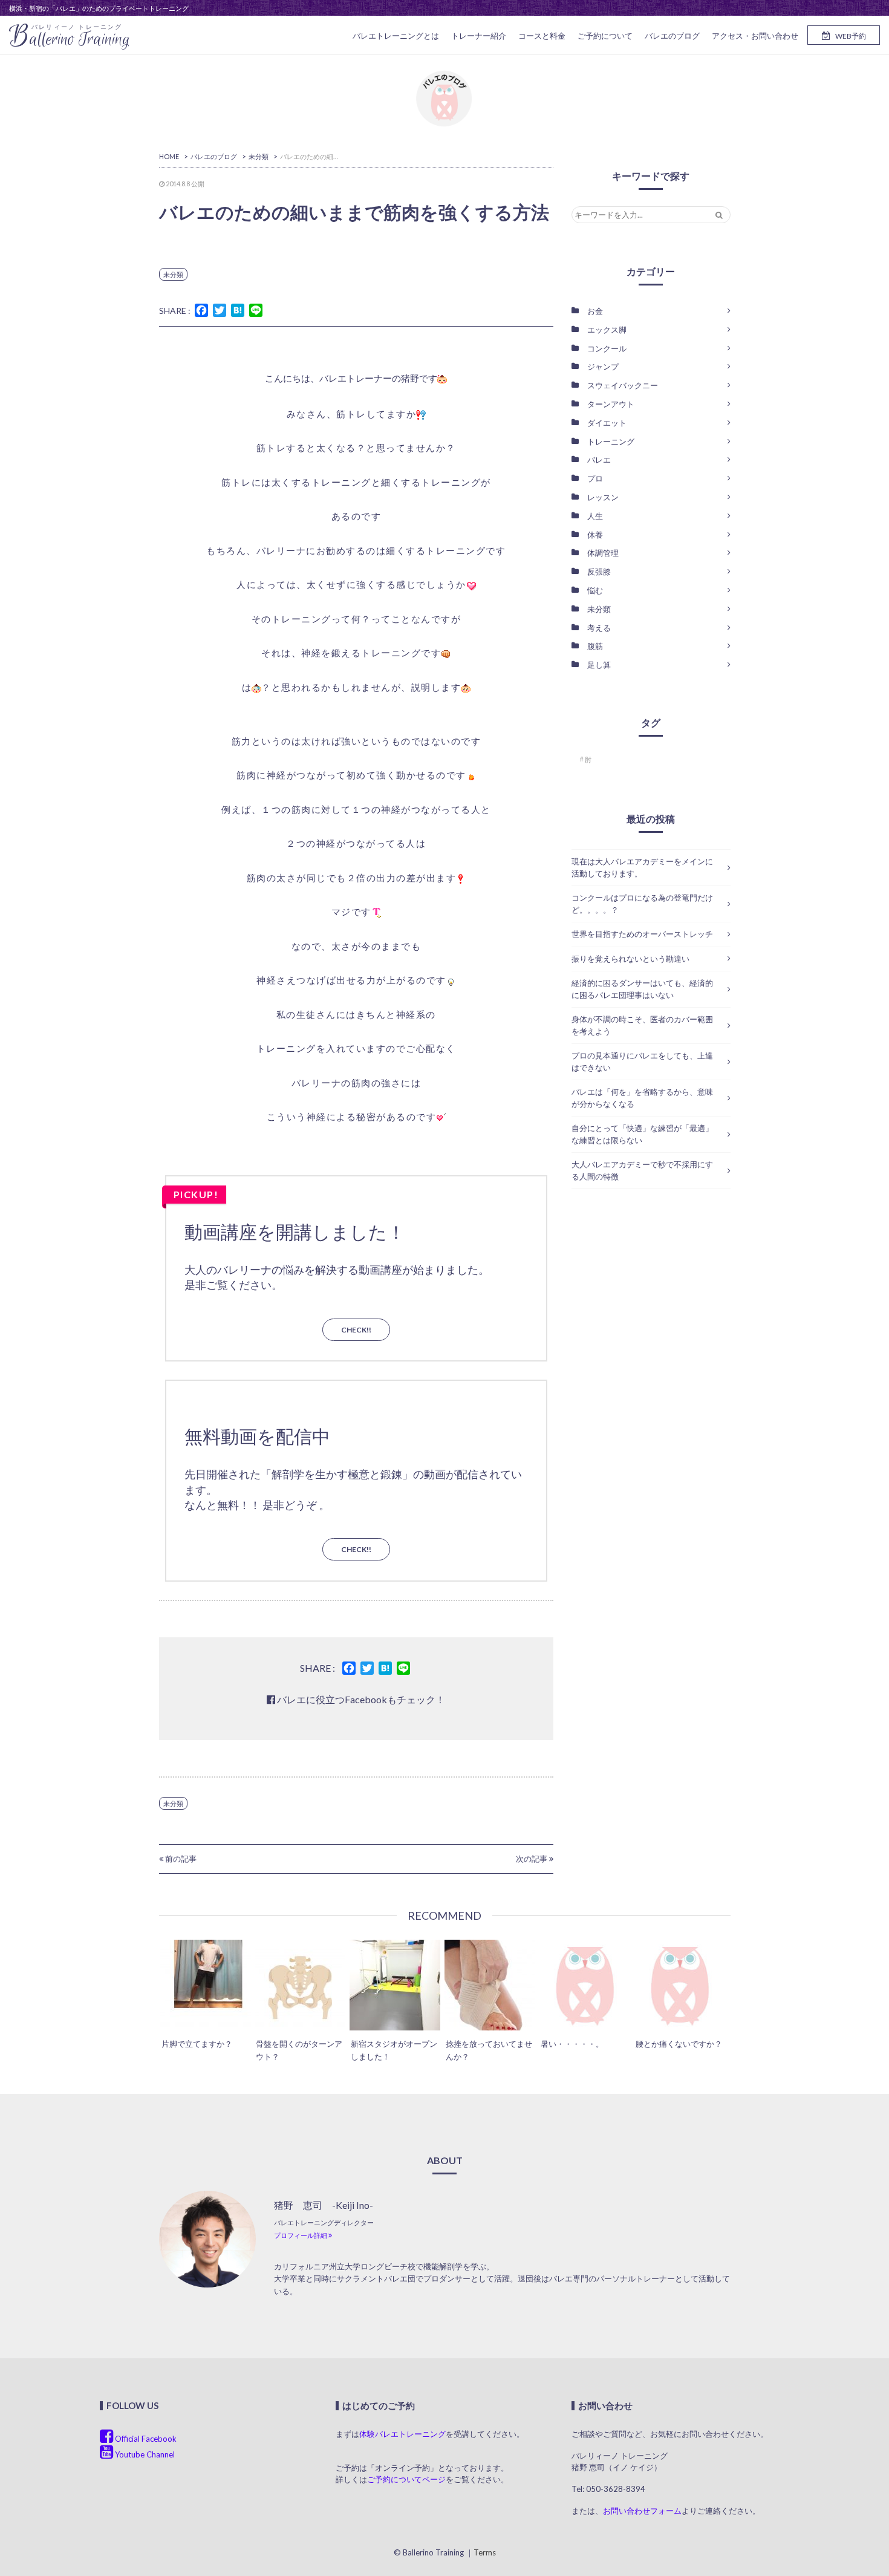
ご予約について (605, 36)
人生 (595, 516)
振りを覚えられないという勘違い (630, 959)
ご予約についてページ (406, 2479)
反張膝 (599, 572)
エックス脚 (607, 330)
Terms (485, 2552)
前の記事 (180, 1859)
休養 (595, 535)
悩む (595, 590)
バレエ (599, 460)
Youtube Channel (144, 2454)
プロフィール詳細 (301, 2235)
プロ (595, 478)
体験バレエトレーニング (402, 2434)
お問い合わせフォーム (642, 2511)
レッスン (603, 497)
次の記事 (532, 1859)
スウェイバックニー (623, 385)
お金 (595, 311)
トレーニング (611, 442)
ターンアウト (611, 404)
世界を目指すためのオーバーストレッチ (642, 934)
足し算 (599, 665)
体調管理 (603, 553)
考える (599, 628)
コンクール (607, 348)
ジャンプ (603, 367)
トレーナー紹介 (479, 36)
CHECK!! (356, 1330)
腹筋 (595, 646)
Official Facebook (145, 2439)
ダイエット (607, 423)
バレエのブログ (672, 36)
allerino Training (70, 37)
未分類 (173, 274)
